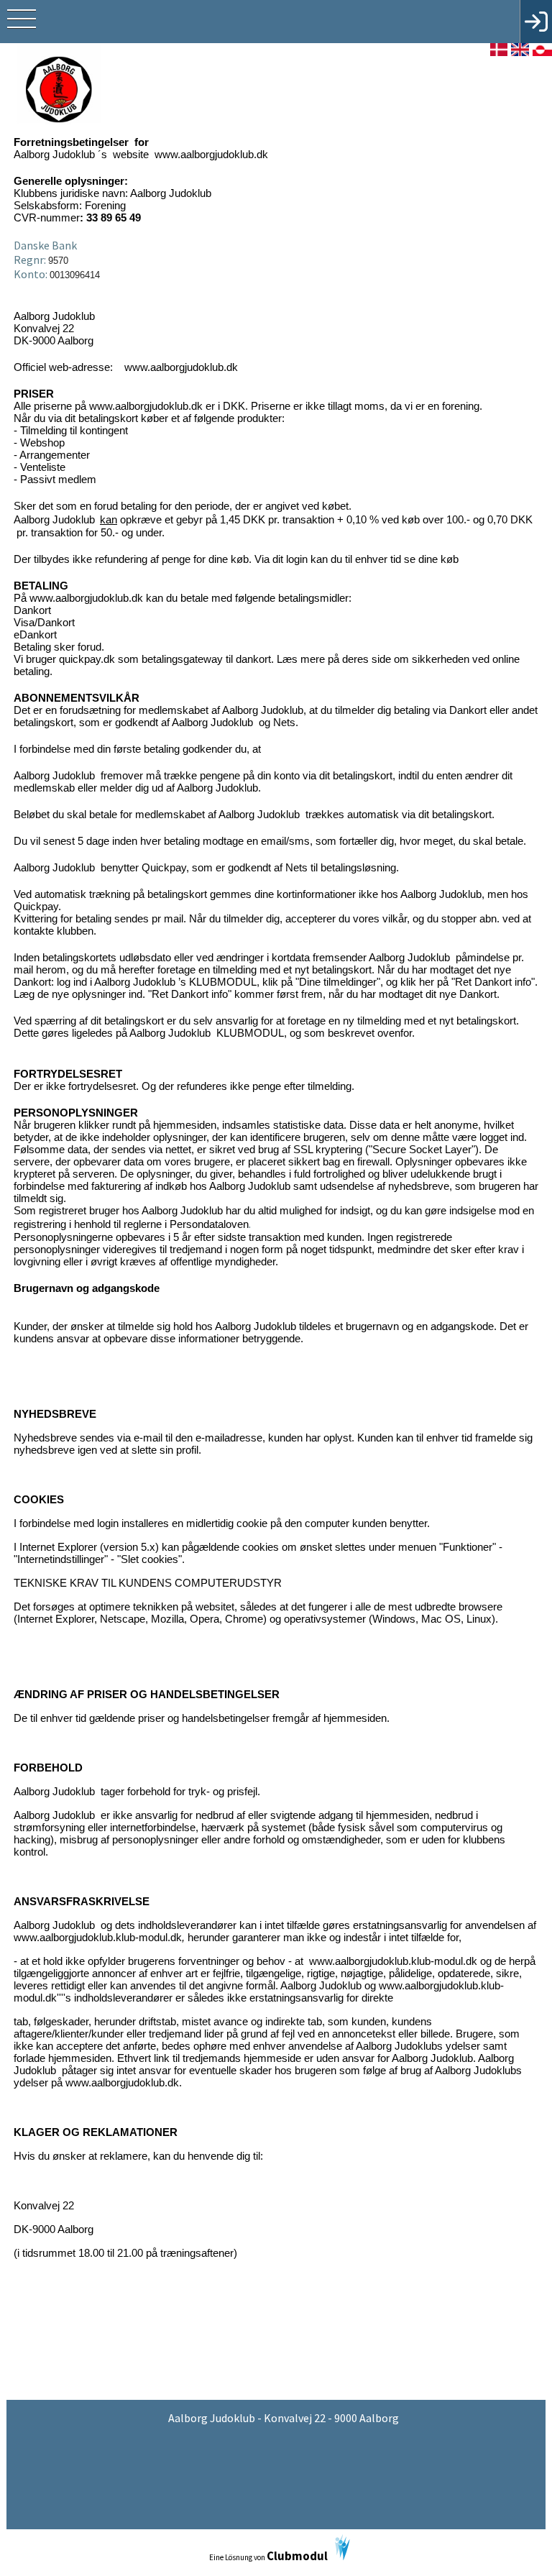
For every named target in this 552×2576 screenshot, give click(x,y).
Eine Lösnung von (268, 2556)
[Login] (536, 22)
